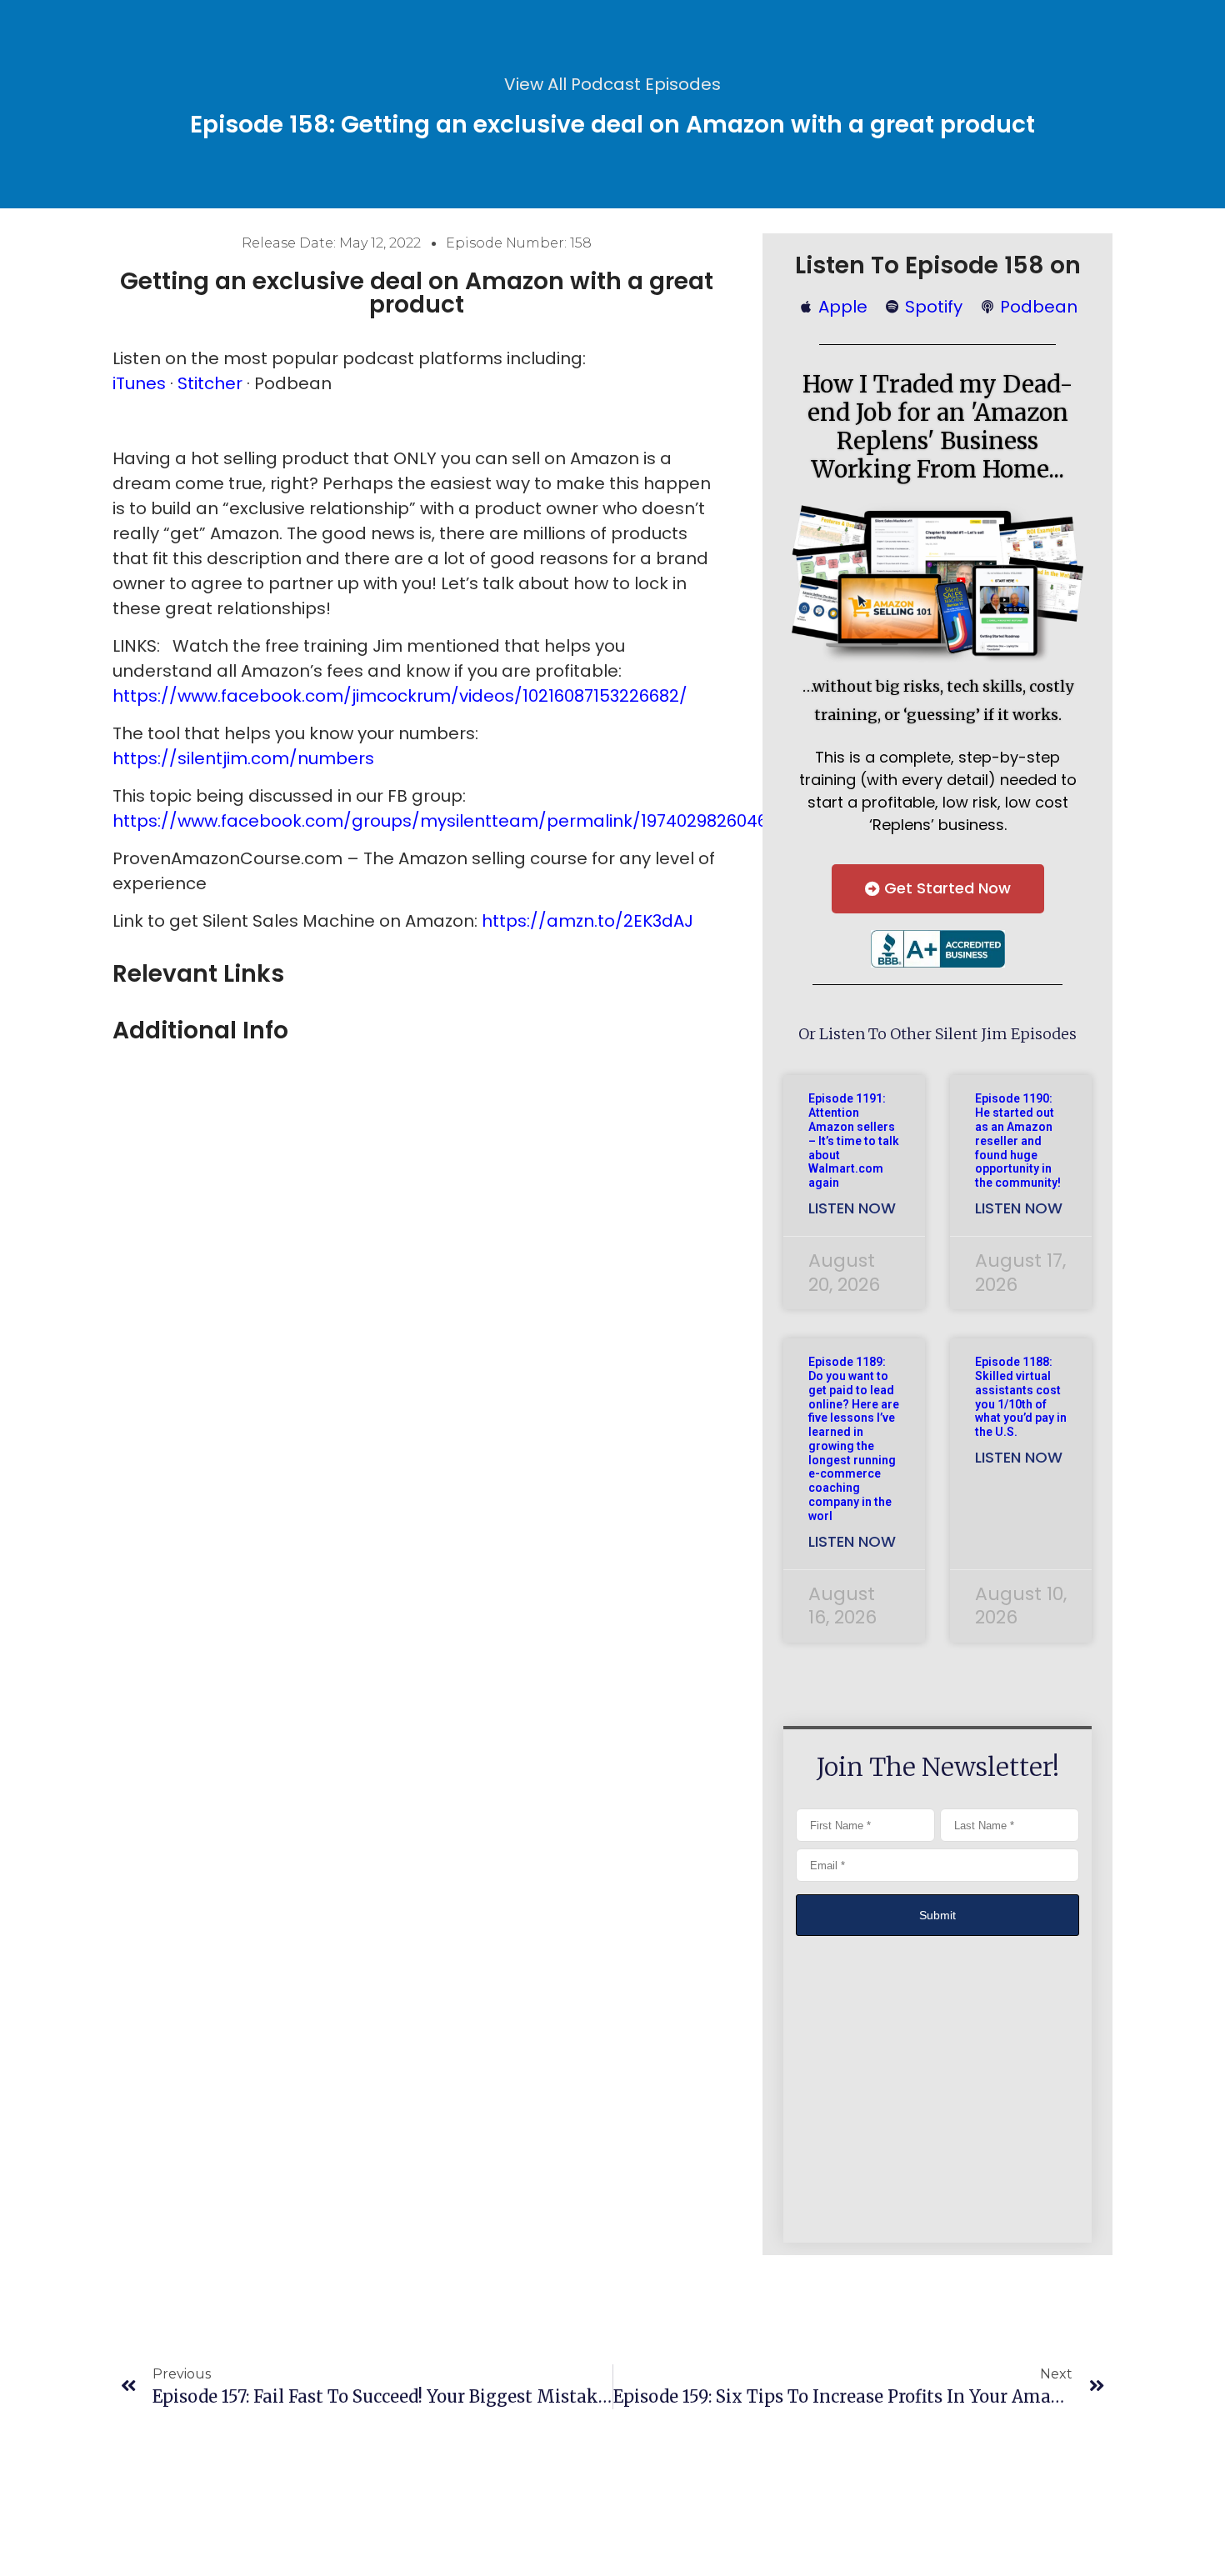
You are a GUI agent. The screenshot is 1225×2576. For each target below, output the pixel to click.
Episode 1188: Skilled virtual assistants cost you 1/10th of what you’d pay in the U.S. (1021, 1397)
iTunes (139, 383)
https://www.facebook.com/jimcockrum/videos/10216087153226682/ (400, 696)
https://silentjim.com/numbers (243, 758)
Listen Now (852, 1208)
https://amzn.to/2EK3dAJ (587, 921)
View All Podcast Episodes (612, 84)
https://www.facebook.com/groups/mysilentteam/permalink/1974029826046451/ (458, 821)
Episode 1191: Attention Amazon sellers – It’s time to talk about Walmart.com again (854, 1140)
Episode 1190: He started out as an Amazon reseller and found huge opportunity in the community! (1018, 1140)
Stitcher (212, 383)
